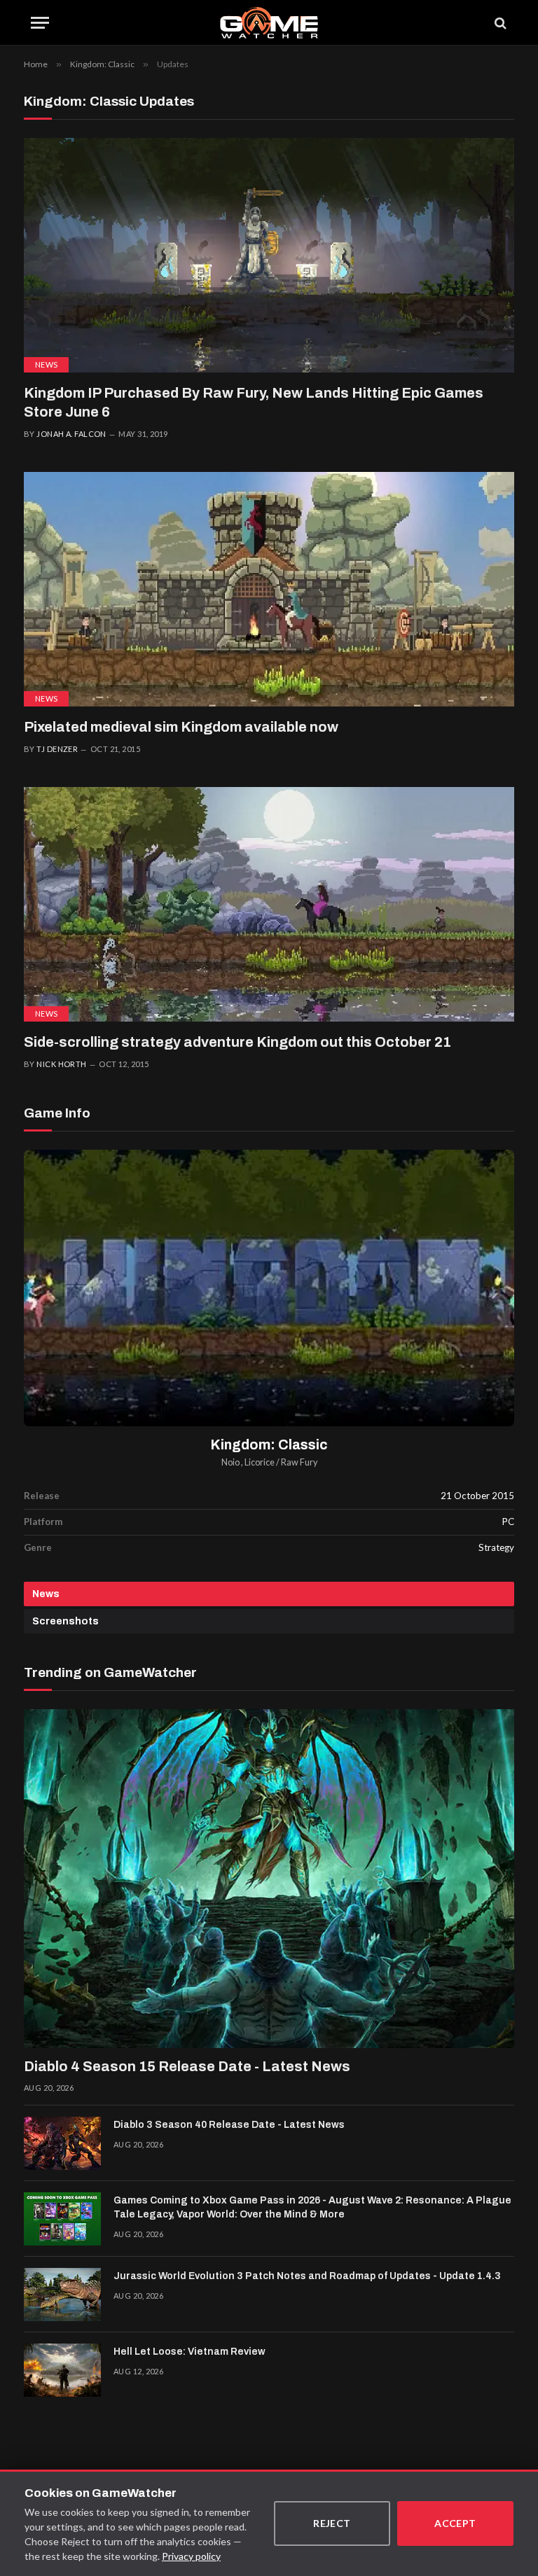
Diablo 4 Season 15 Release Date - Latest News (187, 2066)
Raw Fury (299, 1462)
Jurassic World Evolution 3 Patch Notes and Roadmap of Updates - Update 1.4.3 (307, 2276)
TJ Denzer (57, 749)
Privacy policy (191, 2556)
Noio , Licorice (248, 1462)
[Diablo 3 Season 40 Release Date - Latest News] (62, 2143)
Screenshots (65, 1621)
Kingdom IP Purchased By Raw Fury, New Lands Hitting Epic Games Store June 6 (254, 402)
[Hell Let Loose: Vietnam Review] (62, 2370)
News (46, 364)
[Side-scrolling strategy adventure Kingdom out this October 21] (269, 904)
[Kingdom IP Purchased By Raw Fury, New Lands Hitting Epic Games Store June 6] (269, 255)
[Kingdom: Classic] (269, 1288)
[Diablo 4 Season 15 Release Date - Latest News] (269, 1879)
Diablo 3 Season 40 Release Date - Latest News (229, 2125)
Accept (455, 2523)
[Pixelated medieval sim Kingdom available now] (269, 589)
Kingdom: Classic (269, 1445)
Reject (332, 2523)
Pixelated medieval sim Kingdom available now (181, 727)
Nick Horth (61, 1064)
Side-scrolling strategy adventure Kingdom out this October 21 (237, 1042)
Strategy (496, 1547)
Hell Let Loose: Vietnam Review (189, 2352)
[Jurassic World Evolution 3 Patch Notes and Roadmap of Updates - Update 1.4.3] (62, 2295)
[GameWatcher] (269, 23)
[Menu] (40, 23)
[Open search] (499, 23)
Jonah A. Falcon (71, 434)
